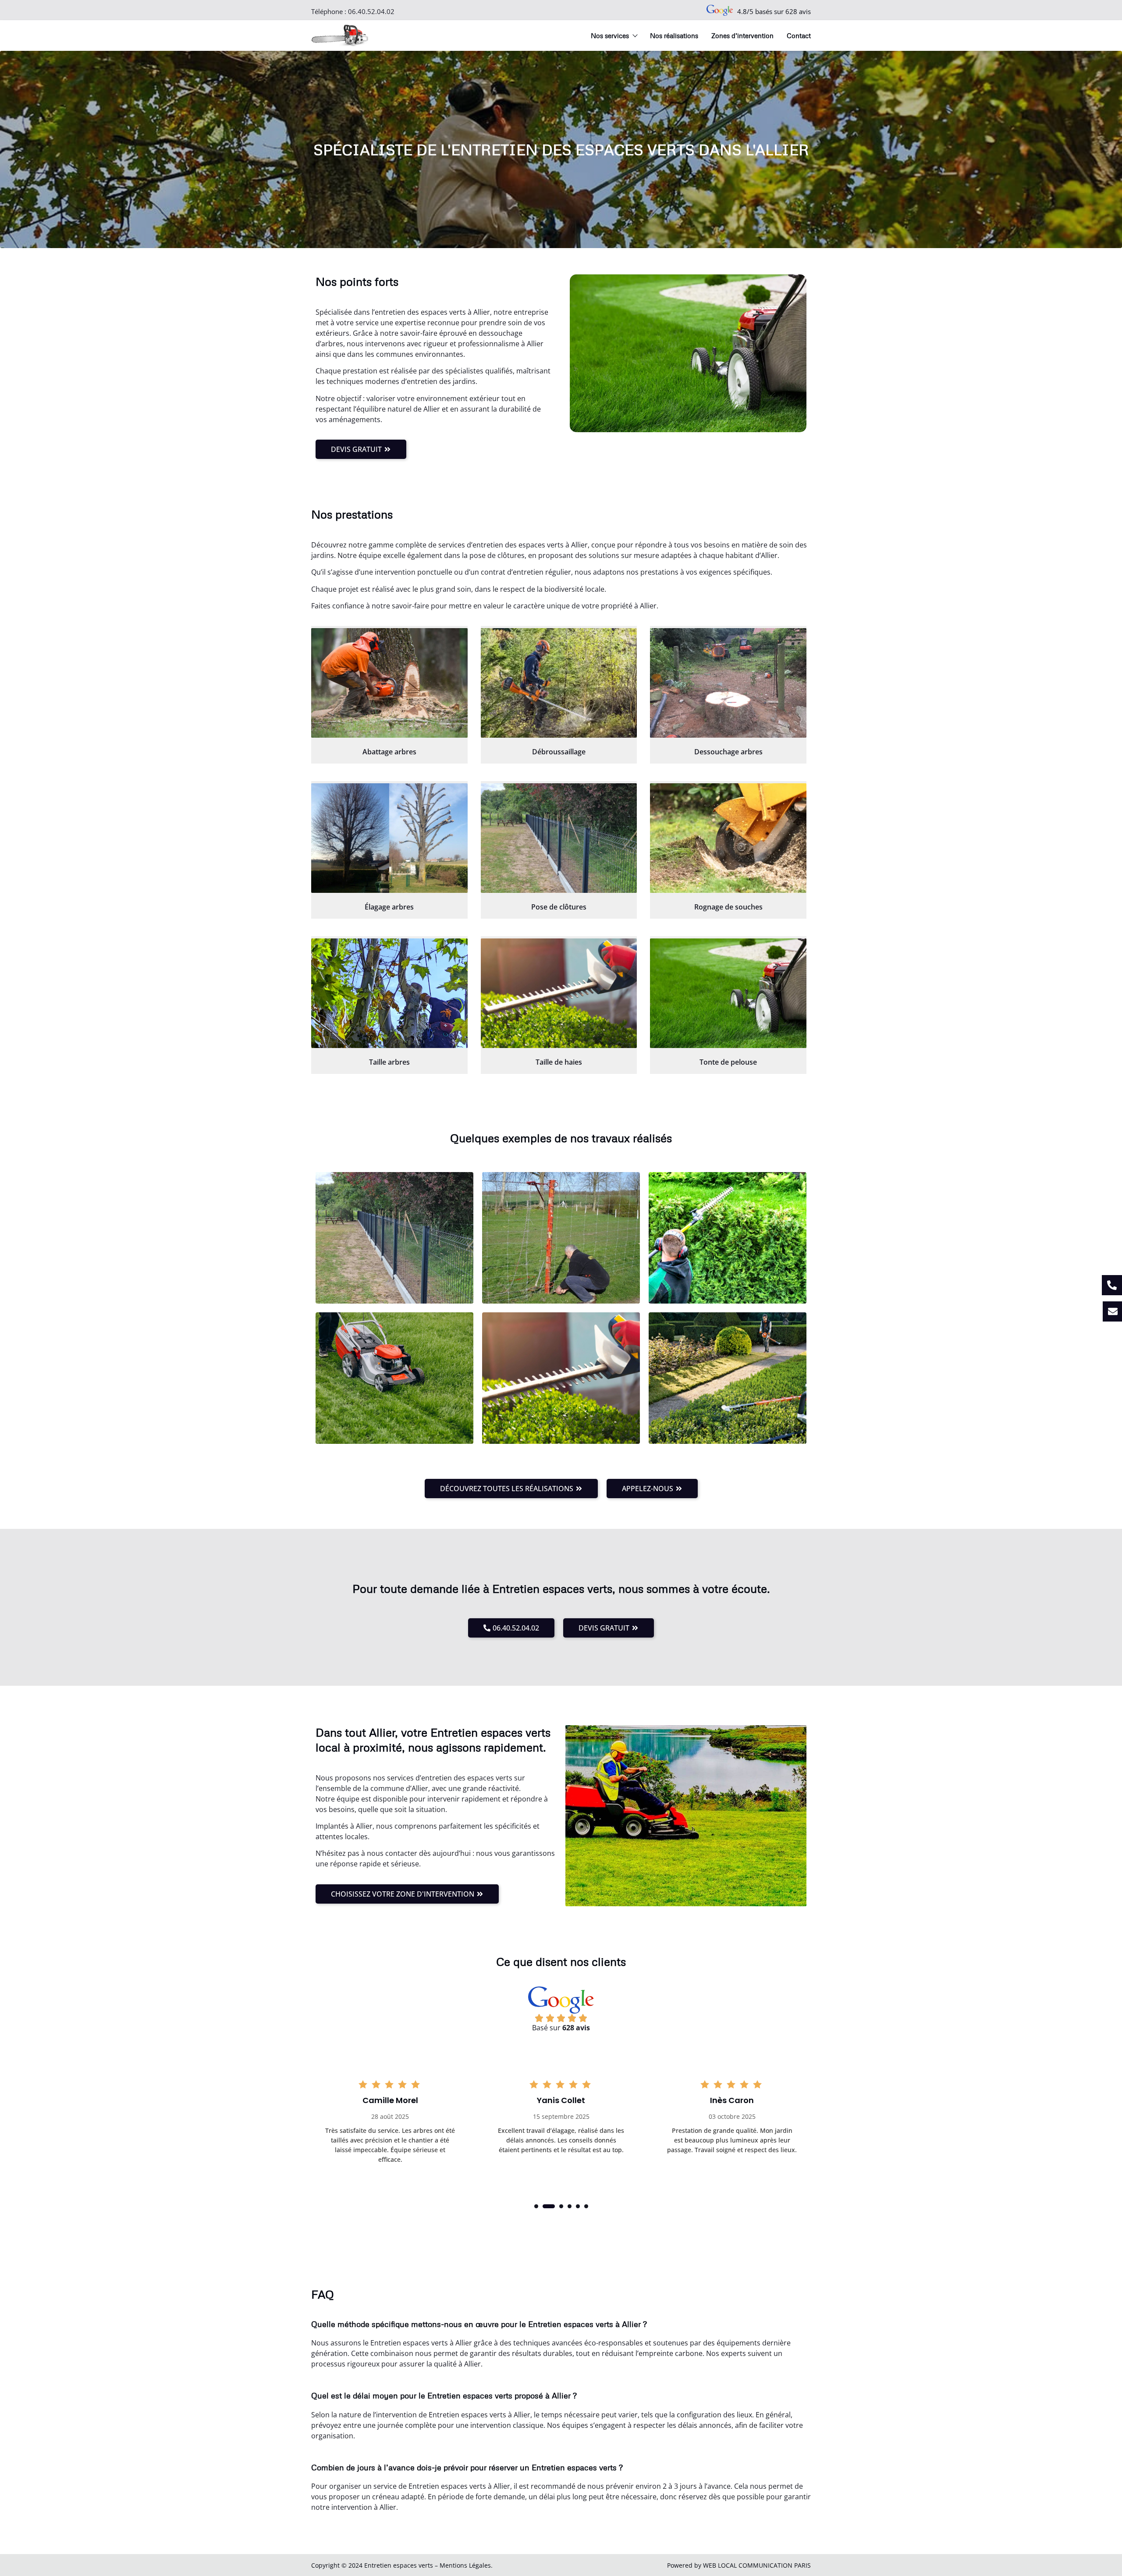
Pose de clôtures (559, 907)
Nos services (610, 36)
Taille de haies (559, 1062)
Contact (799, 36)
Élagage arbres (389, 907)
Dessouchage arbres (728, 752)
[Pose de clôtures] (559, 838)
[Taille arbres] (389, 993)
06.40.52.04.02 (371, 11)
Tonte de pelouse (728, 1062)
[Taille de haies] (559, 993)
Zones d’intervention (742, 36)
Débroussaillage (559, 752)
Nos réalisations (674, 36)
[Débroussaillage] (559, 683)
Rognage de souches (728, 907)
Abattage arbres (389, 752)
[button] (536, 2206)
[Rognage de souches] (728, 838)
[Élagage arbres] (389, 838)
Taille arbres (389, 1062)
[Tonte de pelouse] (728, 993)
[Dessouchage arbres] (728, 683)
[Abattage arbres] (389, 683)
